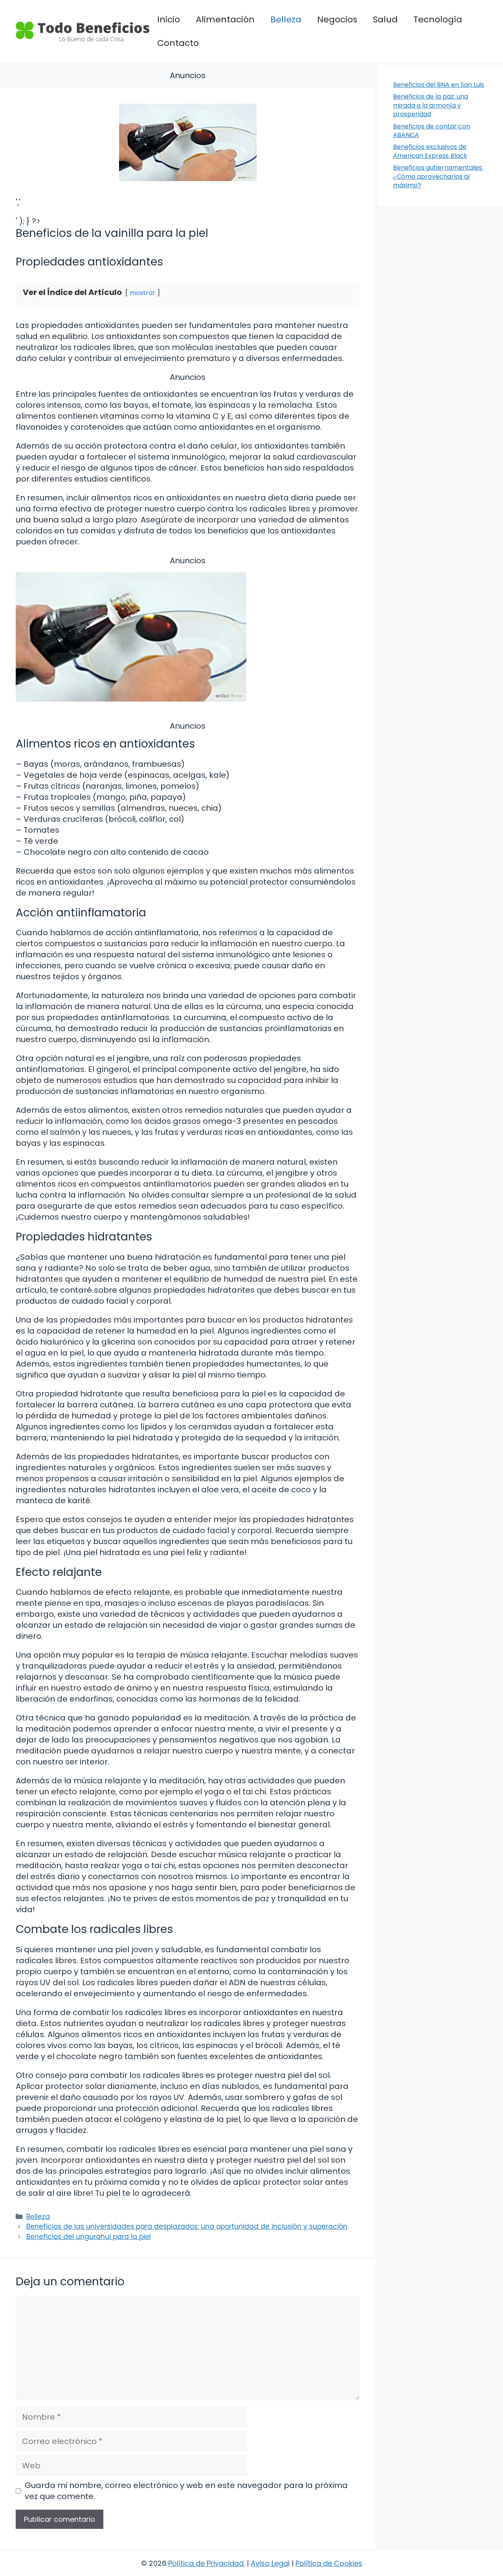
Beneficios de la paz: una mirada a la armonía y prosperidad (430, 105)
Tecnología (438, 19)
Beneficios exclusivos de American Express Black (430, 151)
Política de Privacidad (206, 2563)
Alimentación (225, 19)
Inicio (169, 19)
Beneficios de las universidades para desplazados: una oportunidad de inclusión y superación (187, 2226)
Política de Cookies (329, 2563)
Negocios (337, 19)
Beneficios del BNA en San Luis (439, 85)
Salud (385, 19)
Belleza (286, 19)
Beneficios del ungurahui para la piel (89, 2237)
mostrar (142, 293)
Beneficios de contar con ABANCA (431, 131)
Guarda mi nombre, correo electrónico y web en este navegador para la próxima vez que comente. (186, 2491)
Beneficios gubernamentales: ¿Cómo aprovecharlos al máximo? (438, 176)
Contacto (178, 43)
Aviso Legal (270, 2563)
